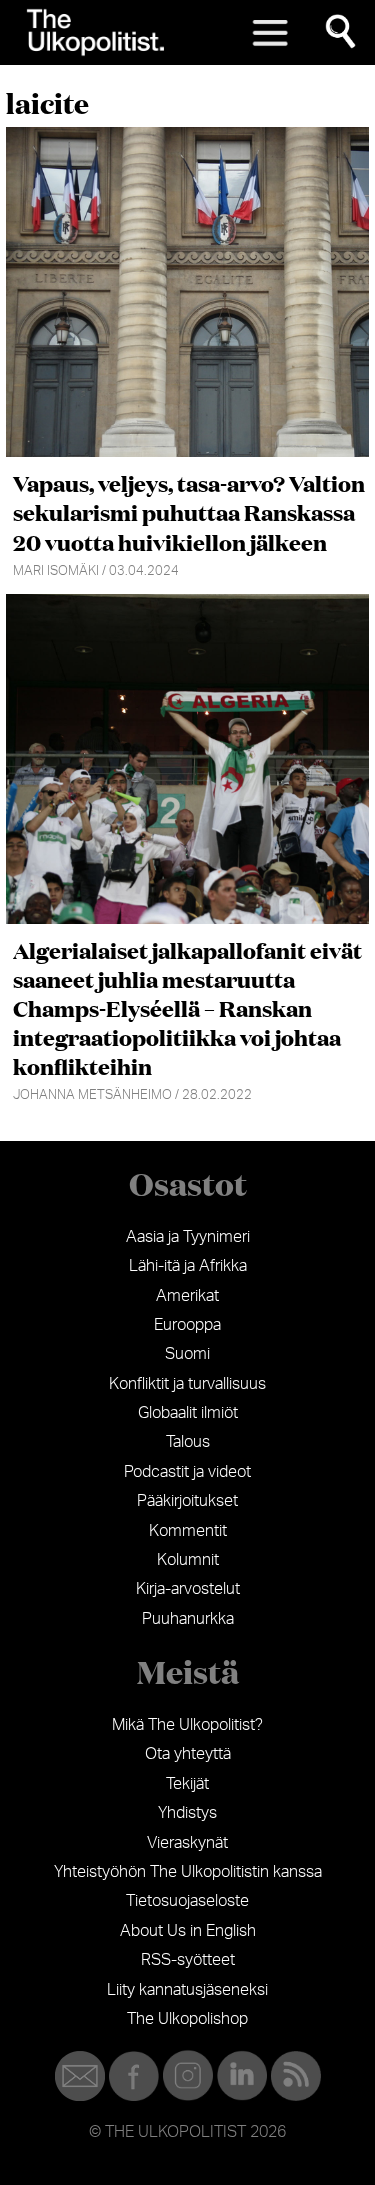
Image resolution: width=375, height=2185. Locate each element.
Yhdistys (187, 1813)
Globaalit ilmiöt (188, 1413)
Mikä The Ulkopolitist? (187, 1725)
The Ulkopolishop (187, 2019)
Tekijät (187, 1784)
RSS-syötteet (188, 1960)
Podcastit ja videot (187, 1472)
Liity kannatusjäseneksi (187, 1990)
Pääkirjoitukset (187, 1501)
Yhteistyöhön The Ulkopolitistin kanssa (188, 1872)
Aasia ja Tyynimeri (188, 1237)
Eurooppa (187, 1325)
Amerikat (187, 1296)
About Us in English (188, 1931)
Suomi (187, 1354)
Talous (188, 1442)
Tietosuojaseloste (187, 1901)
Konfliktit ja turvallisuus (187, 1384)
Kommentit (188, 1531)
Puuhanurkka (188, 1619)
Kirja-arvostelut (188, 1589)
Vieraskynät (187, 1843)
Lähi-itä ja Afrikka (188, 1266)
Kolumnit (188, 1560)
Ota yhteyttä (188, 1754)
